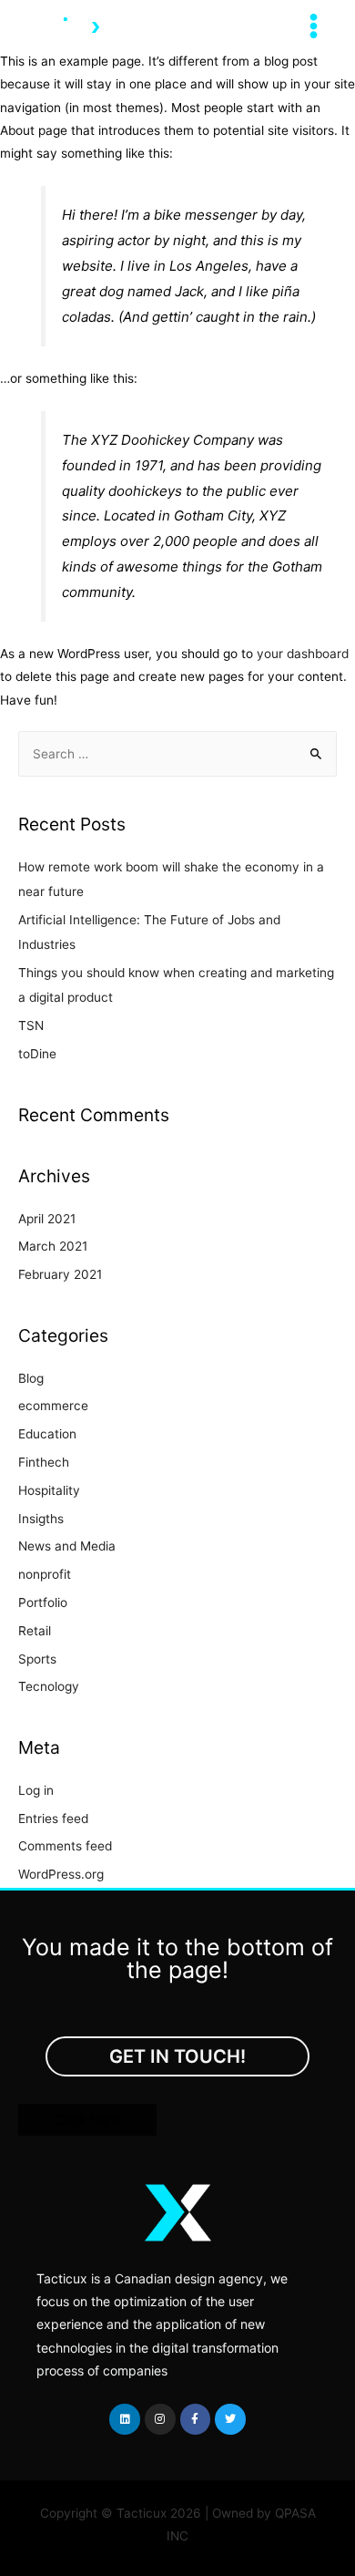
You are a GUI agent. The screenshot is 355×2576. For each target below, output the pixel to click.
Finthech (44, 1462)
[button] (177, 2056)
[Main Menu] (314, 26)
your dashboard (303, 654)
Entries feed (53, 1819)
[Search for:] (177, 754)
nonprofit (45, 1574)
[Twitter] (230, 2419)
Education (47, 1434)
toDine (37, 1054)
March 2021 (53, 1246)
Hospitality (49, 1490)
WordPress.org (61, 1874)
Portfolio (43, 1602)
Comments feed (65, 1846)
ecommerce (53, 1406)
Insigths (41, 1519)
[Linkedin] (125, 2419)
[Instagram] (160, 2419)
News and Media (67, 1546)
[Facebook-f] (196, 2419)
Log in (36, 1790)
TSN (31, 1025)
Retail (35, 1631)
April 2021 (47, 1219)
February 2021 (60, 1274)
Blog (31, 1378)
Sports (37, 1659)
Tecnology (49, 1686)
